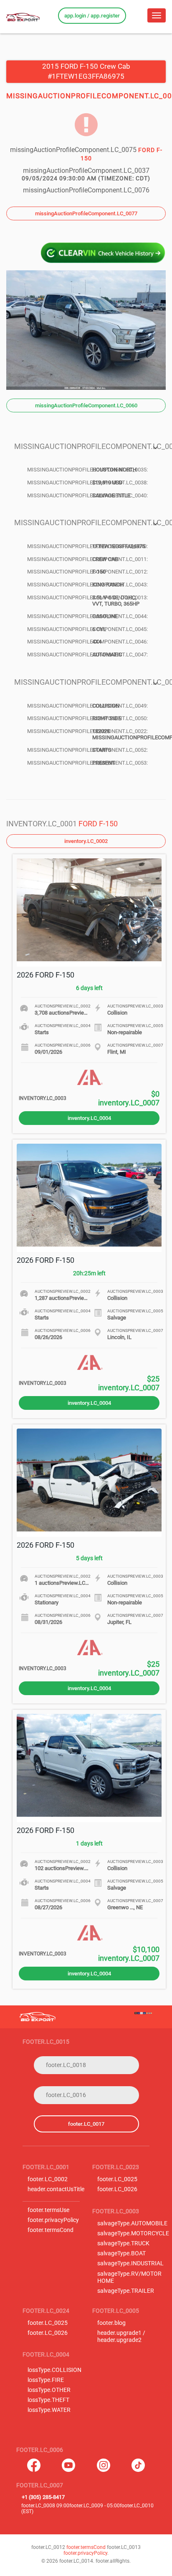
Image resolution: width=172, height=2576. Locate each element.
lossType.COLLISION (54, 2370)
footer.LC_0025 (117, 2179)
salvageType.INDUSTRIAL (130, 2263)
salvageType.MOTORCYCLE (133, 2233)
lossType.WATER (49, 2410)
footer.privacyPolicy (53, 2220)
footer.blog (111, 2323)
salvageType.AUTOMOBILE (132, 2223)
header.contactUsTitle (56, 2189)
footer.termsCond (51, 2230)
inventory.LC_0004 (89, 1118)
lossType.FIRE (46, 2380)
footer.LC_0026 (117, 2189)
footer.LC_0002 (48, 2179)
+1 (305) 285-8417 (43, 2497)
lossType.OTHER (49, 2390)
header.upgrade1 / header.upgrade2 (121, 2337)
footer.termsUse (48, 2210)
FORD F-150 (98, 824)
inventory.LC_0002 (86, 841)
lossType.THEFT (48, 2400)
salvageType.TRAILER (126, 2291)
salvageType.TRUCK (123, 2243)
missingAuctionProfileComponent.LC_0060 (86, 405)
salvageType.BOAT (121, 2253)
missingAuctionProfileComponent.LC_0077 (86, 213)
